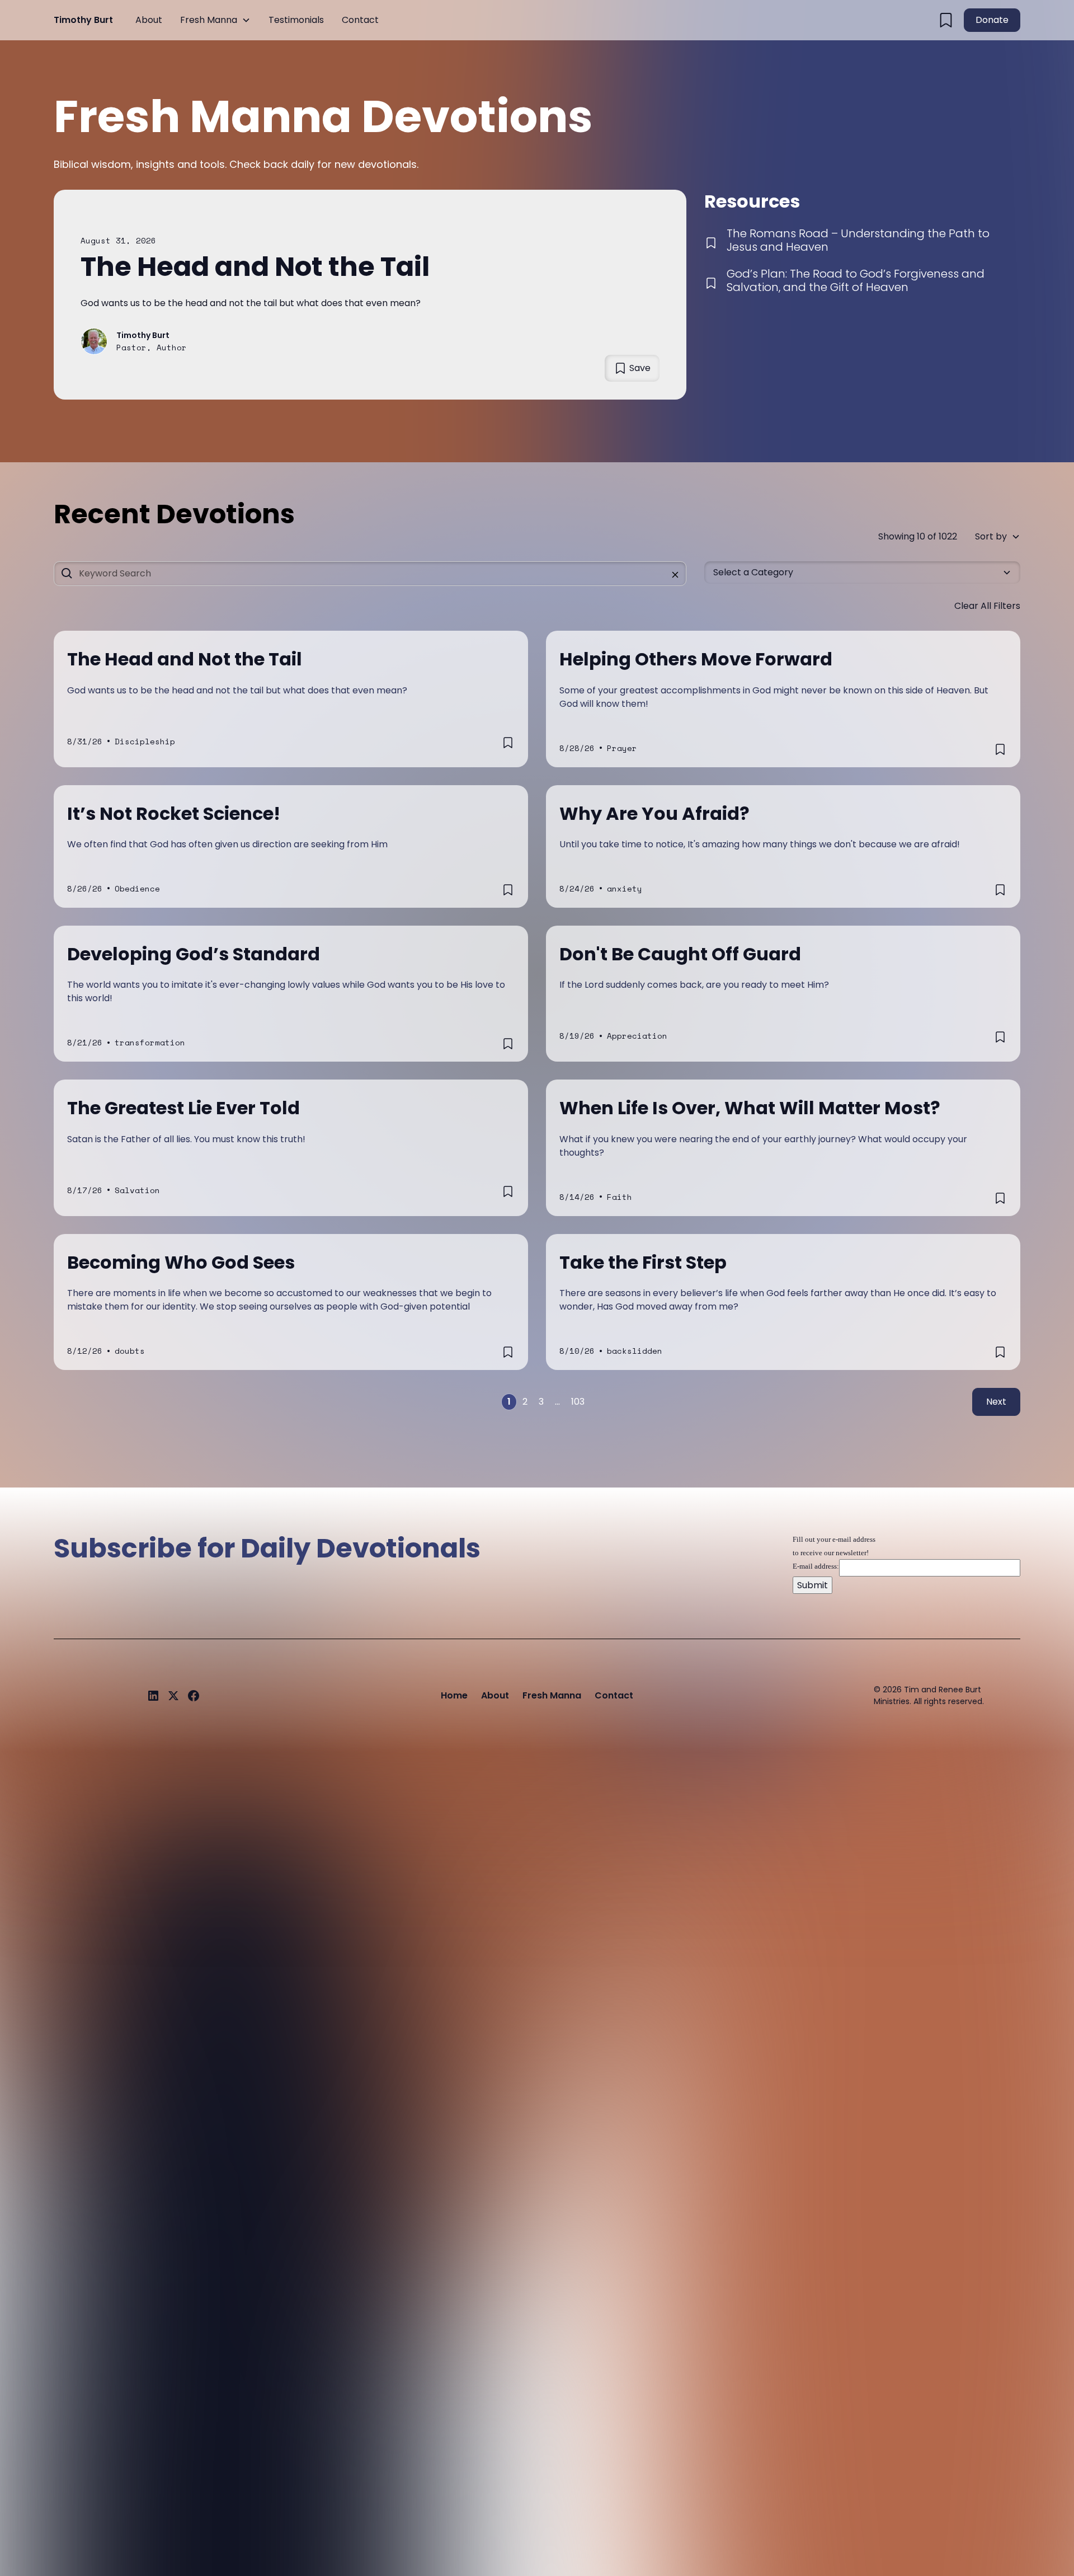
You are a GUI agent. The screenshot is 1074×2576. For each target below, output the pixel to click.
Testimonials (296, 20)
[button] (215, 20)
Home (454, 1695)
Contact (360, 20)
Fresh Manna (209, 20)
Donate (992, 20)
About (149, 20)
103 (578, 1402)
